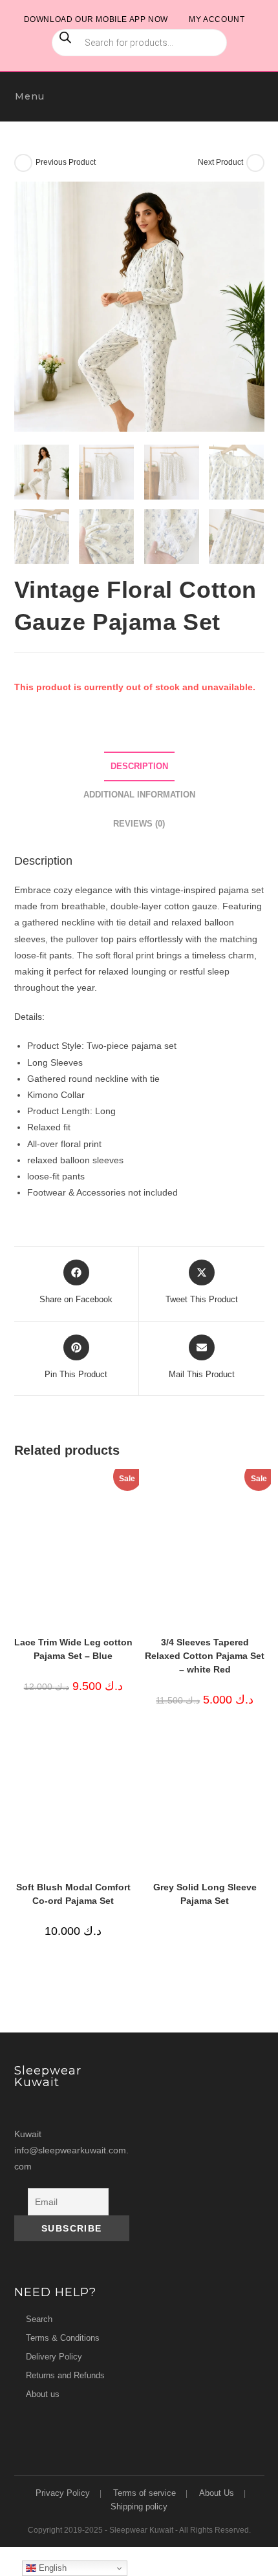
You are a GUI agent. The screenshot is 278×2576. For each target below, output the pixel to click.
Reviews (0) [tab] (139, 824)
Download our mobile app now (96, 19)
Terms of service (144, 2493)
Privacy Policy (63, 2493)
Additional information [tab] (139, 795)
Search (39, 2319)
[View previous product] (23, 163)
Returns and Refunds (65, 2375)
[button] (248, 198)
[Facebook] (51, 2109)
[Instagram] (27, 2109)
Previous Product (66, 162)
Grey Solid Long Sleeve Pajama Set (205, 1894)
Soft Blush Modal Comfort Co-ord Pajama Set (73, 1894)
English (51, 2568)
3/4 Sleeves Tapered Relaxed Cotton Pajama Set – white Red (205, 1656)
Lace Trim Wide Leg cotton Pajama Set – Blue (73, 1649)
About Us (217, 2493)
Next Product (220, 162)
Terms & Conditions (63, 2338)
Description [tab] (139, 766)
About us (43, 2394)
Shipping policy (139, 2507)
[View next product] (255, 163)
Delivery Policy (54, 2357)
